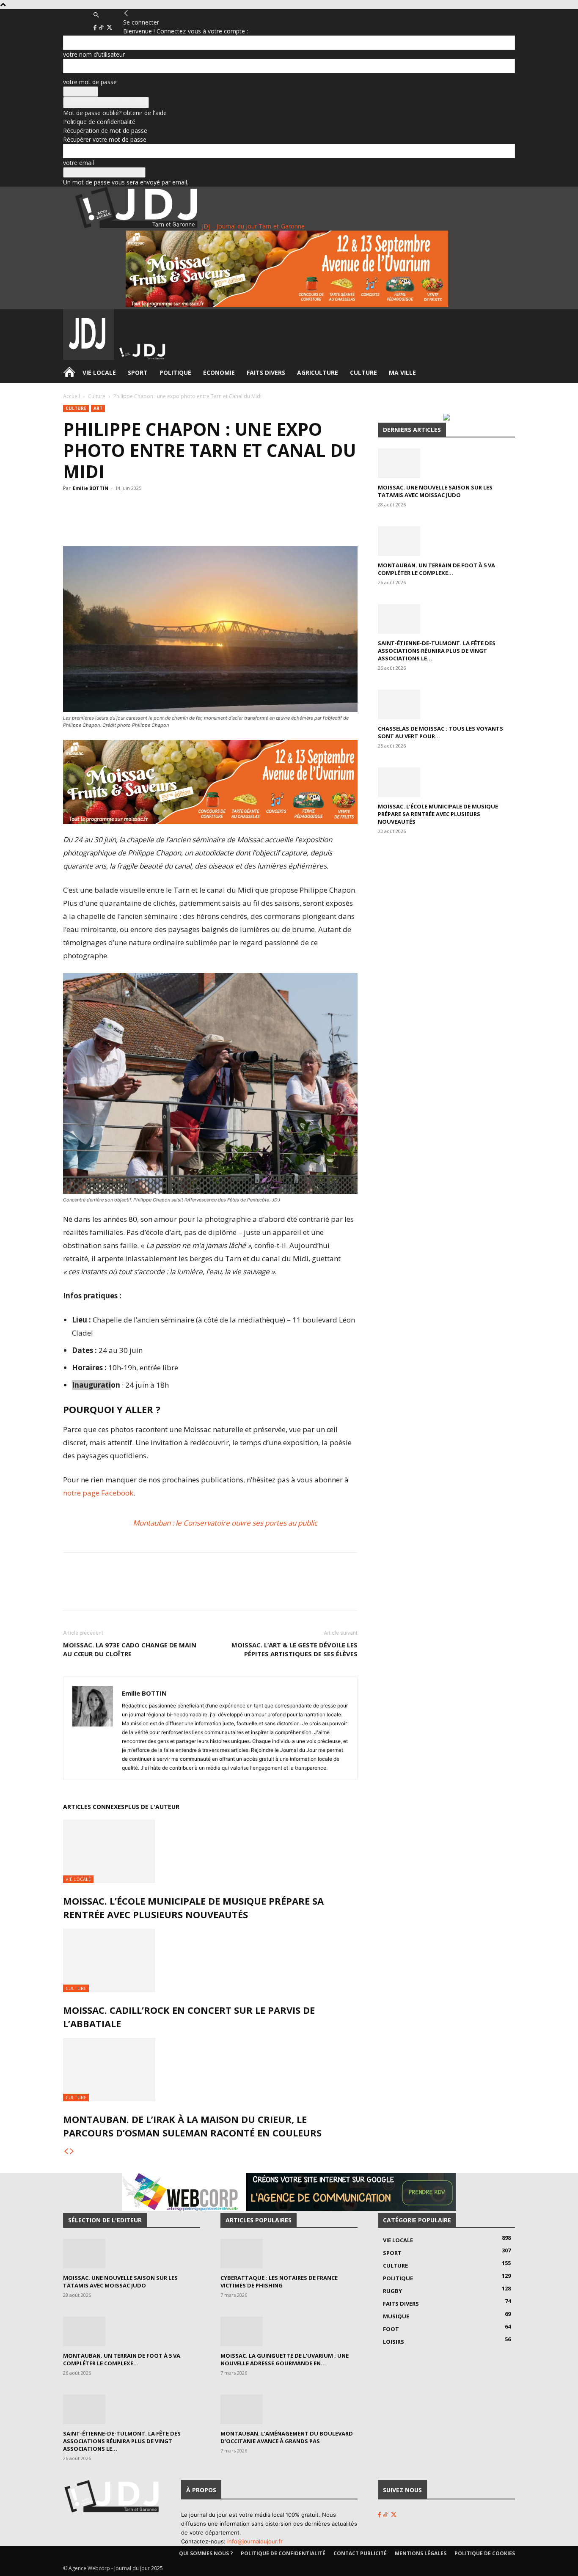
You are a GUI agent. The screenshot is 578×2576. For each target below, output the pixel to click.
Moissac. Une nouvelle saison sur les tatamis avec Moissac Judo (435, 491)
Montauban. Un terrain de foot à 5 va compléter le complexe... (436, 569)
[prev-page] (66, 2151)
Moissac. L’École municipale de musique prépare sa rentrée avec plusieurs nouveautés (438, 814)
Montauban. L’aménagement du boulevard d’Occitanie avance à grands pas (287, 2437)
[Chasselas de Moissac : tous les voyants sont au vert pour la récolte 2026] (446, 704)
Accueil (72, 396)
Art (98, 408)
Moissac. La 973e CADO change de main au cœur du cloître (130, 1649)
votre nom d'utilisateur (94, 54)
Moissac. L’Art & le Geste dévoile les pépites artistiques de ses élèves (295, 1649)
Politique (175, 373)
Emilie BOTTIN (91, 488)
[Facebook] (96, 28)
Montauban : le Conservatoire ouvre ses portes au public (225, 1523)
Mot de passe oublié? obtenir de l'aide (115, 113)
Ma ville (402, 373)
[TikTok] (102, 28)
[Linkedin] (190, 522)
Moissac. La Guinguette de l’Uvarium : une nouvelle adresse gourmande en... (285, 2359)
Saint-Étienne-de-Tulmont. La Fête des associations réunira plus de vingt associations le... (437, 651)
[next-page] (72, 2151)
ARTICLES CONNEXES (94, 1807)
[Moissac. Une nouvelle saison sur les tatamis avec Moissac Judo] (446, 463)
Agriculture (318, 373)
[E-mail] (209, 522)
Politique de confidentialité (99, 122)
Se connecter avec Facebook (106, 103)
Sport (138, 373)
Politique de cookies (485, 2553)
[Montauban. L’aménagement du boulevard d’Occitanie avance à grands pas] (289, 2409)
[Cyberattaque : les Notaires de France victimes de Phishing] (289, 2254)
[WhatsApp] (151, 522)
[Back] (126, 13)
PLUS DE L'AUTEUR (152, 1807)
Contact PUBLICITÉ (360, 2553)
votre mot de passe (90, 82)
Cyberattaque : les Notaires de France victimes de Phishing (279, 2282)
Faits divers (266, 373)
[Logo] (89, 358)
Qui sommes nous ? (206, 2553)
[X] (109, 28)
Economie (219, 373)
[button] (96, 15)
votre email (78, 163)
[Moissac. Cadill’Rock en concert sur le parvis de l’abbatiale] (210, 1960)
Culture (363, 373)
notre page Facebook (98, 1493)
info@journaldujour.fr (255, 2541)
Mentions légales (421, 2553)
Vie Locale (99, 373)
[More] (229, 522)
